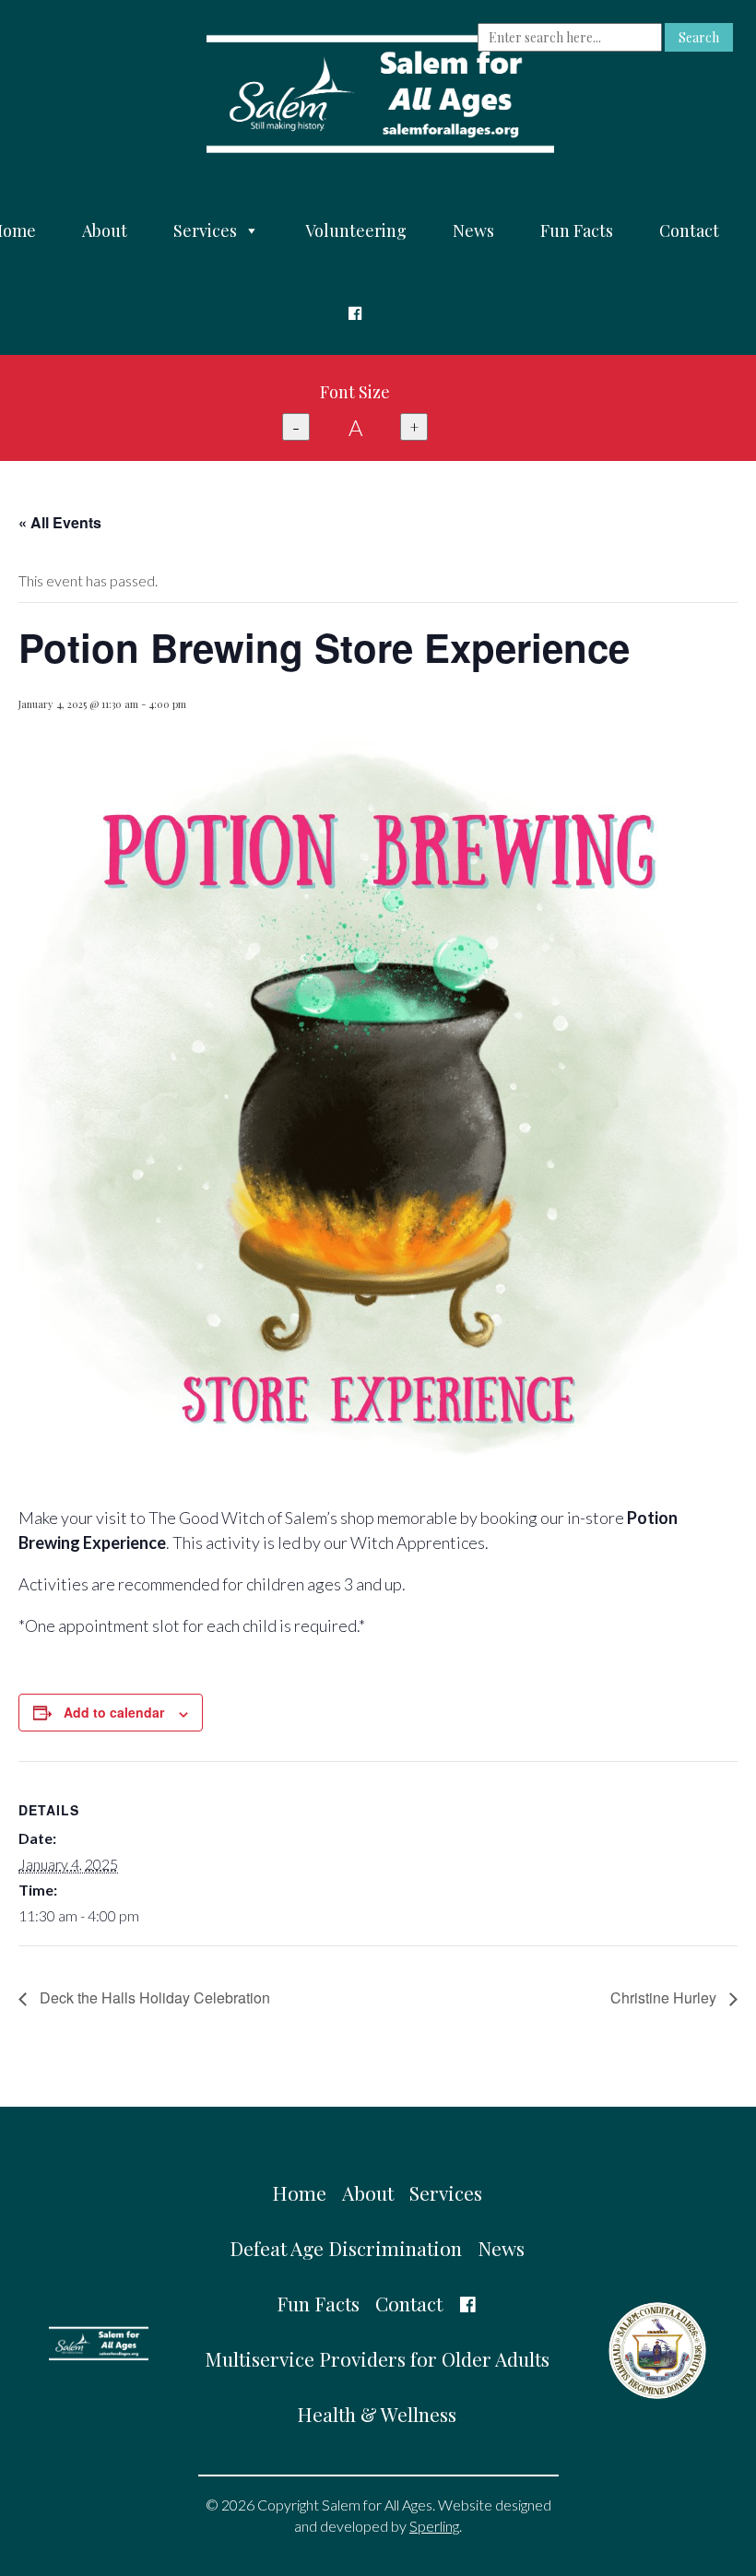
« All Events (60, 522)
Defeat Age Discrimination (346, 2248)
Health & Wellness (377, 2414)
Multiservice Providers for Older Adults (377, 2358)
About (105, 230)
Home (299, 2192)
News (473, 230)
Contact (689, 230)
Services (205, 230)
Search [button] (699, 37)
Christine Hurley (665, 1997)
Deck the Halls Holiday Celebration (153, 1997)
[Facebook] (355, 313)
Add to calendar (114, 1712)
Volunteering (356, 230)
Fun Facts (577, 230)
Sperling (434, 2526)
